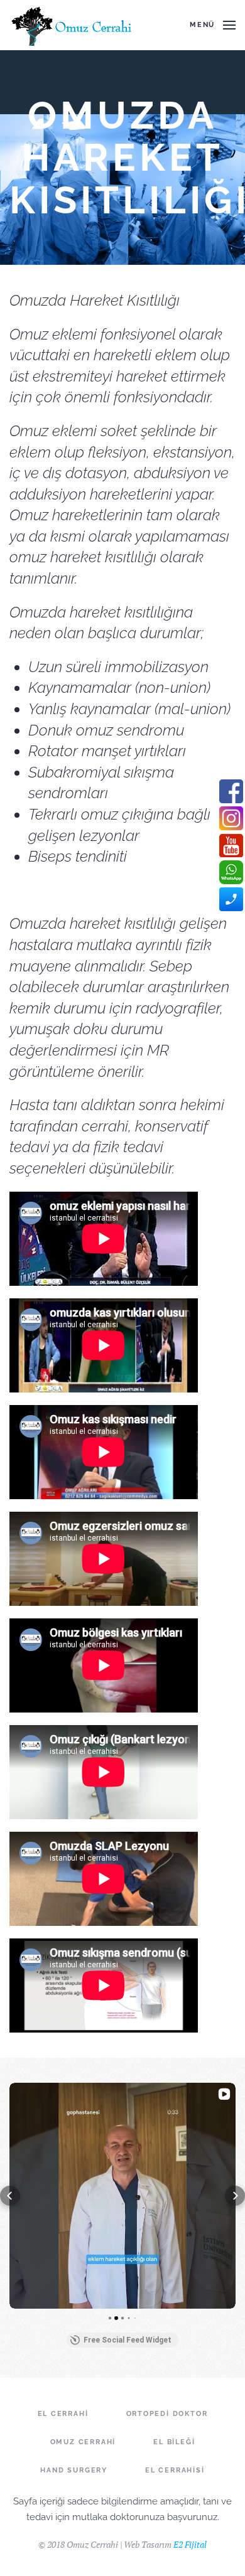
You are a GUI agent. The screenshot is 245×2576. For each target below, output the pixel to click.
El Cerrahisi (175, 2470)
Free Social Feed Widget (128, 2340)
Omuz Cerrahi (83, 2442)
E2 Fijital (190, 2544)
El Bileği (174, 2442)
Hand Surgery (74, 2470)
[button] (10, 2196)
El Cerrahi (63, 2414)
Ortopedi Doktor (167, 2414)
